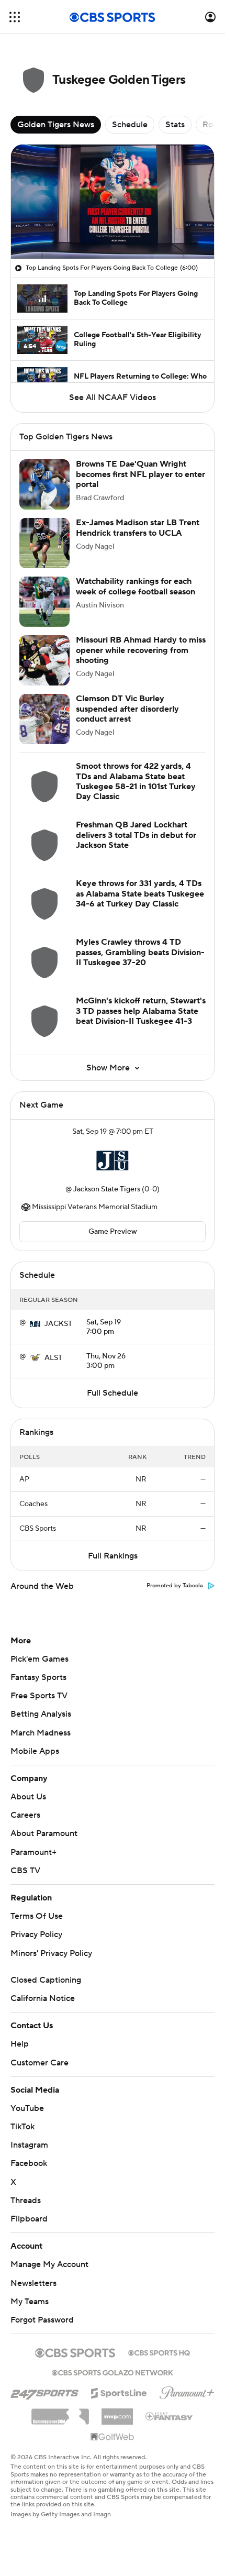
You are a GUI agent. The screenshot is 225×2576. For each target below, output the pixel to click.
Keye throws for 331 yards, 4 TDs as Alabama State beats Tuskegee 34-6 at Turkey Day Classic (140, 893)
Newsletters (33, 2283)
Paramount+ (33, 1852)
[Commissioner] (60, 2413)
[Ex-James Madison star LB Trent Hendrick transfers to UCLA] (44, 543)
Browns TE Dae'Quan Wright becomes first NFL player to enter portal (140, 474)
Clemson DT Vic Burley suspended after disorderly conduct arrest (127, 709)
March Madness (41, 1733)
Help (20, 2044)
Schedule (130, 125)
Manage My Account (49, 2264)
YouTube (27, 2108)
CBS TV (25, 1871)
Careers (25, 1815)
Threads (26, 2201)
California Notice (43, 1998)
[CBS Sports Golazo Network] (113, 2372)
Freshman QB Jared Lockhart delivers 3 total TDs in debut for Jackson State (136, 835)
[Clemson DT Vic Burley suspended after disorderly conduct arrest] (44, 719)
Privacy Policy (36, 1934)
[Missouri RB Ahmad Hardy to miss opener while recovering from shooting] (44, 660)
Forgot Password (42, 2320)
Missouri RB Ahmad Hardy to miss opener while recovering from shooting (141, 650)
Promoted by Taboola (175, 1586)
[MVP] (117, 2413)
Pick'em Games (40, 1659)
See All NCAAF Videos (113, 397)
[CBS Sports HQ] (159, 2352)
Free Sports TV (39, 1696)
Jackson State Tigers (107, 1189)
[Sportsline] (119, 2392)
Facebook (29, 2163)
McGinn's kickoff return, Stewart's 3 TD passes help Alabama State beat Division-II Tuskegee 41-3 (141, 1011)
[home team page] (113, 1160)
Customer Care (40, 2063)
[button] (15, 17)
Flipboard (29, 2219)
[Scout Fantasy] (170, 2416)
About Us (28, 1797)
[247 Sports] (44, 2391)
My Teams (30, 2302)
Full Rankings (113, 1556)
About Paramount (44, 1833)
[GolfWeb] (113, 2437)
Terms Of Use (37, 1916)
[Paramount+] (187, 2391)
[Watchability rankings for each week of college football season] (44, 602)
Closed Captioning (46, 1980)
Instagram (29, 2145)
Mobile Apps (35, 1751)
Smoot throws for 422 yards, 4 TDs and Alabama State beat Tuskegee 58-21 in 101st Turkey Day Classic (136, 781)
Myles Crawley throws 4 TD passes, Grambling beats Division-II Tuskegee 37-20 (140, 952)
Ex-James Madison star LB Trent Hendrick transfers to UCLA (138, 528)
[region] (113, 202)
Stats (175, 125)
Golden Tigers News (56, 125)
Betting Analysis (41, 1714)
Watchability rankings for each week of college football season (136, 586)
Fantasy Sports (38, 1677)
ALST (53, 1358)
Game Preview (113, 1232)
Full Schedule (113, 1393)
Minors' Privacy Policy (51, 1953)
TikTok (22, 2127)
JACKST (58, 1324)
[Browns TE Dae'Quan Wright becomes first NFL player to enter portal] (44, 484)
